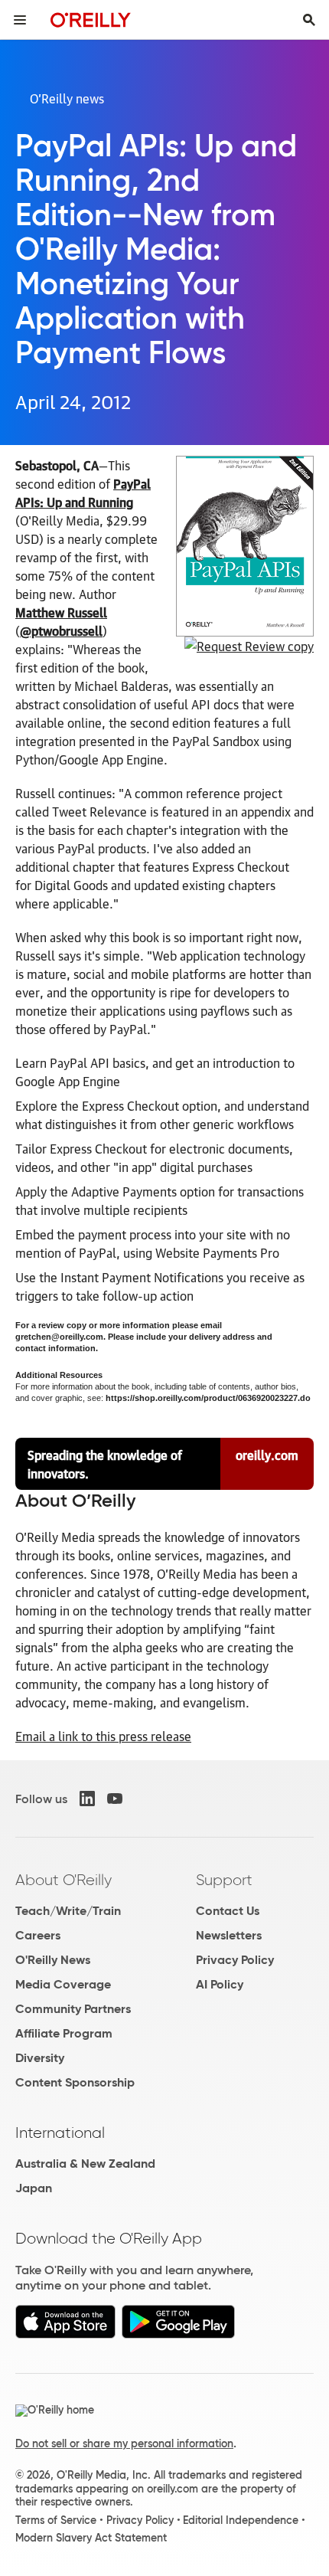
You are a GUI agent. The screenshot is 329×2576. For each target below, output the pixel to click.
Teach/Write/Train (68, 1911)
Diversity (40, 2058)
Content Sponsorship (75, 2082)
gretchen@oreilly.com (59, 1337)
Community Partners (73, 2009)
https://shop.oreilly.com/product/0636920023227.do (208, 1398)
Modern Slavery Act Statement (91, 2538)
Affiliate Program (64, 2033)
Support (224, 1880)
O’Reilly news (67, 98)
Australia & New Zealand (85, 2164)
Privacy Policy (235, 1960)
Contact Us (228, 1911)
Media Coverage (63, 1984)
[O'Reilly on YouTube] (115, 1799)
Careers (38, 1935)
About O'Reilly (64, 1880)
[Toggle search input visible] (309, 20)
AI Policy (220, 1984)
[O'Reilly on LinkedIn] (87, 1799)
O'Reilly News (53, 1960)
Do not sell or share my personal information (124, 2443)
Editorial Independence (241, 2520)
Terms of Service (56, 2520)
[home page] (91, 20)
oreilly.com (267, 1455)
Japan (34, 2188)
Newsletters (229, 1935)
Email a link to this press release (103, 1736)
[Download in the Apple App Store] (65, 2334)
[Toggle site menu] (20, 20)
